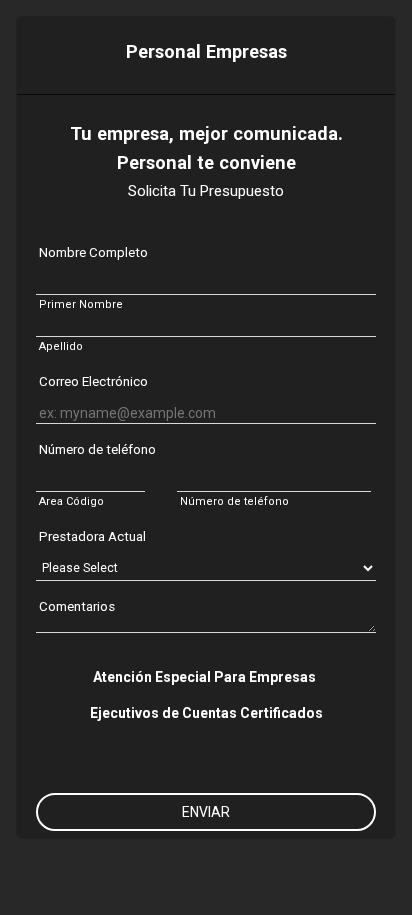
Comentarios (77, 606)
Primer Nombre (81, 304)
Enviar (206, 812)
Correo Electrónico (93, 381)
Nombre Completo (93, 252)
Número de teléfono (97, 449)
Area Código (71, 501)
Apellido (61, 346)
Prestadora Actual (92, 536)
